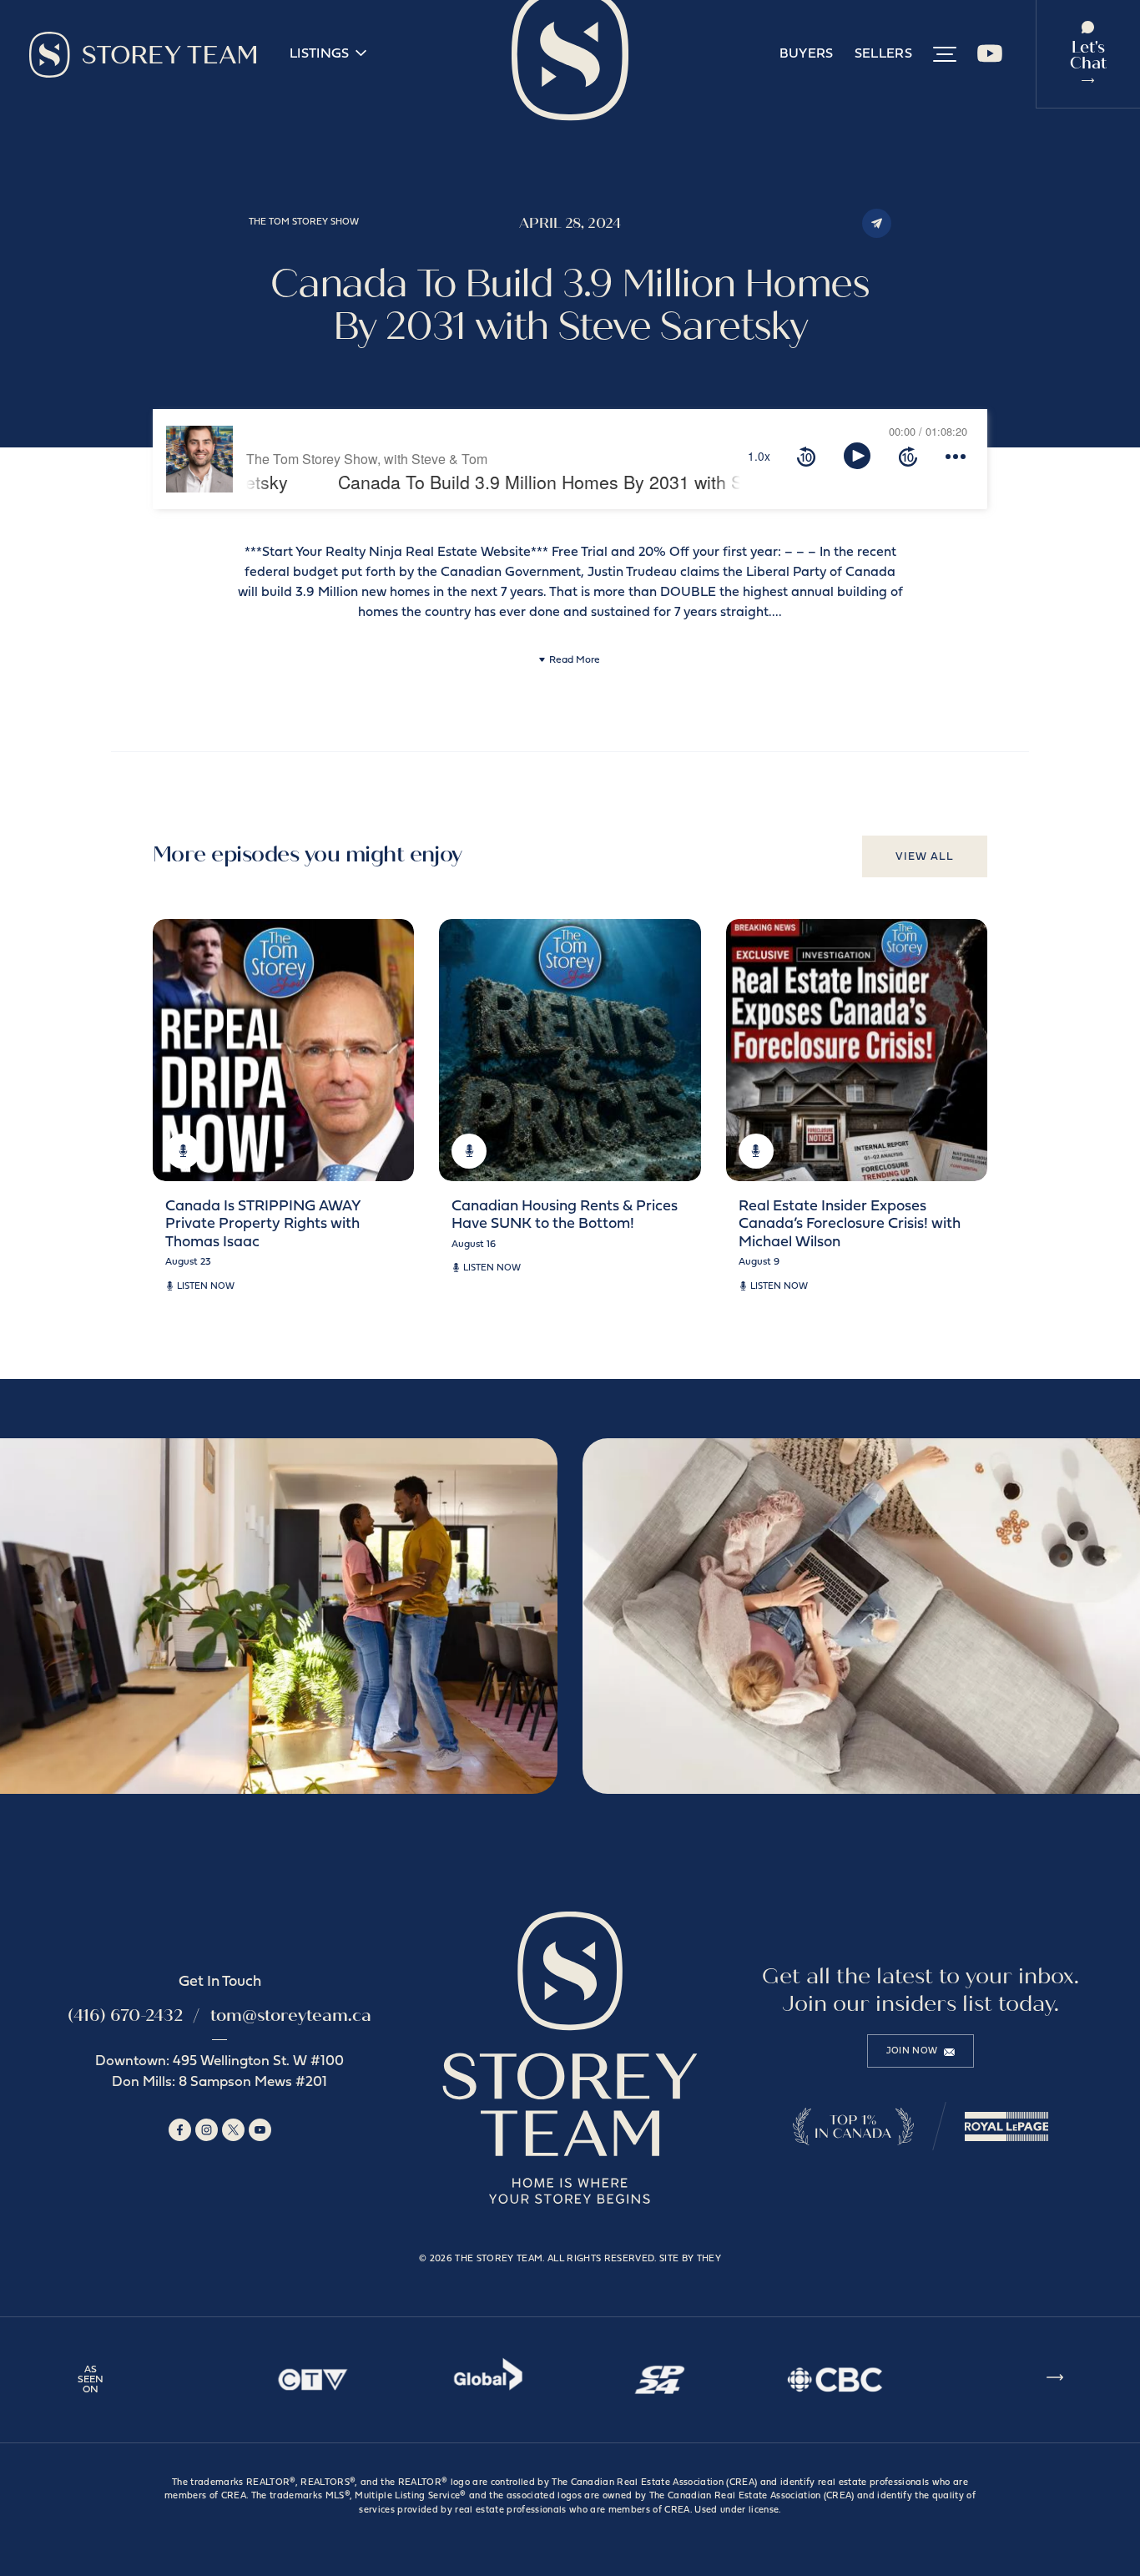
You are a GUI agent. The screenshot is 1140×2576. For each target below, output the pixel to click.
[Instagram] (207, 2130)
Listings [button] (320, 54)
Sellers (883, 54)
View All (925, 857)
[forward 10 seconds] (908, 456)
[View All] (1055, 2380)
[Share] (877, 223)
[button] (945, 54)
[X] (233, 2130)
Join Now (912, 2051)
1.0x (759, 456)
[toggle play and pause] (857, 456)
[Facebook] (180, 2130)
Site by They (690, 2259)
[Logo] (143, 55)
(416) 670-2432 (125, 2015)
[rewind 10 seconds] (806, 456)
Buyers (807, 54)
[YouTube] (990, 60)
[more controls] (956, 456)
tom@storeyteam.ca (291, 2015)
